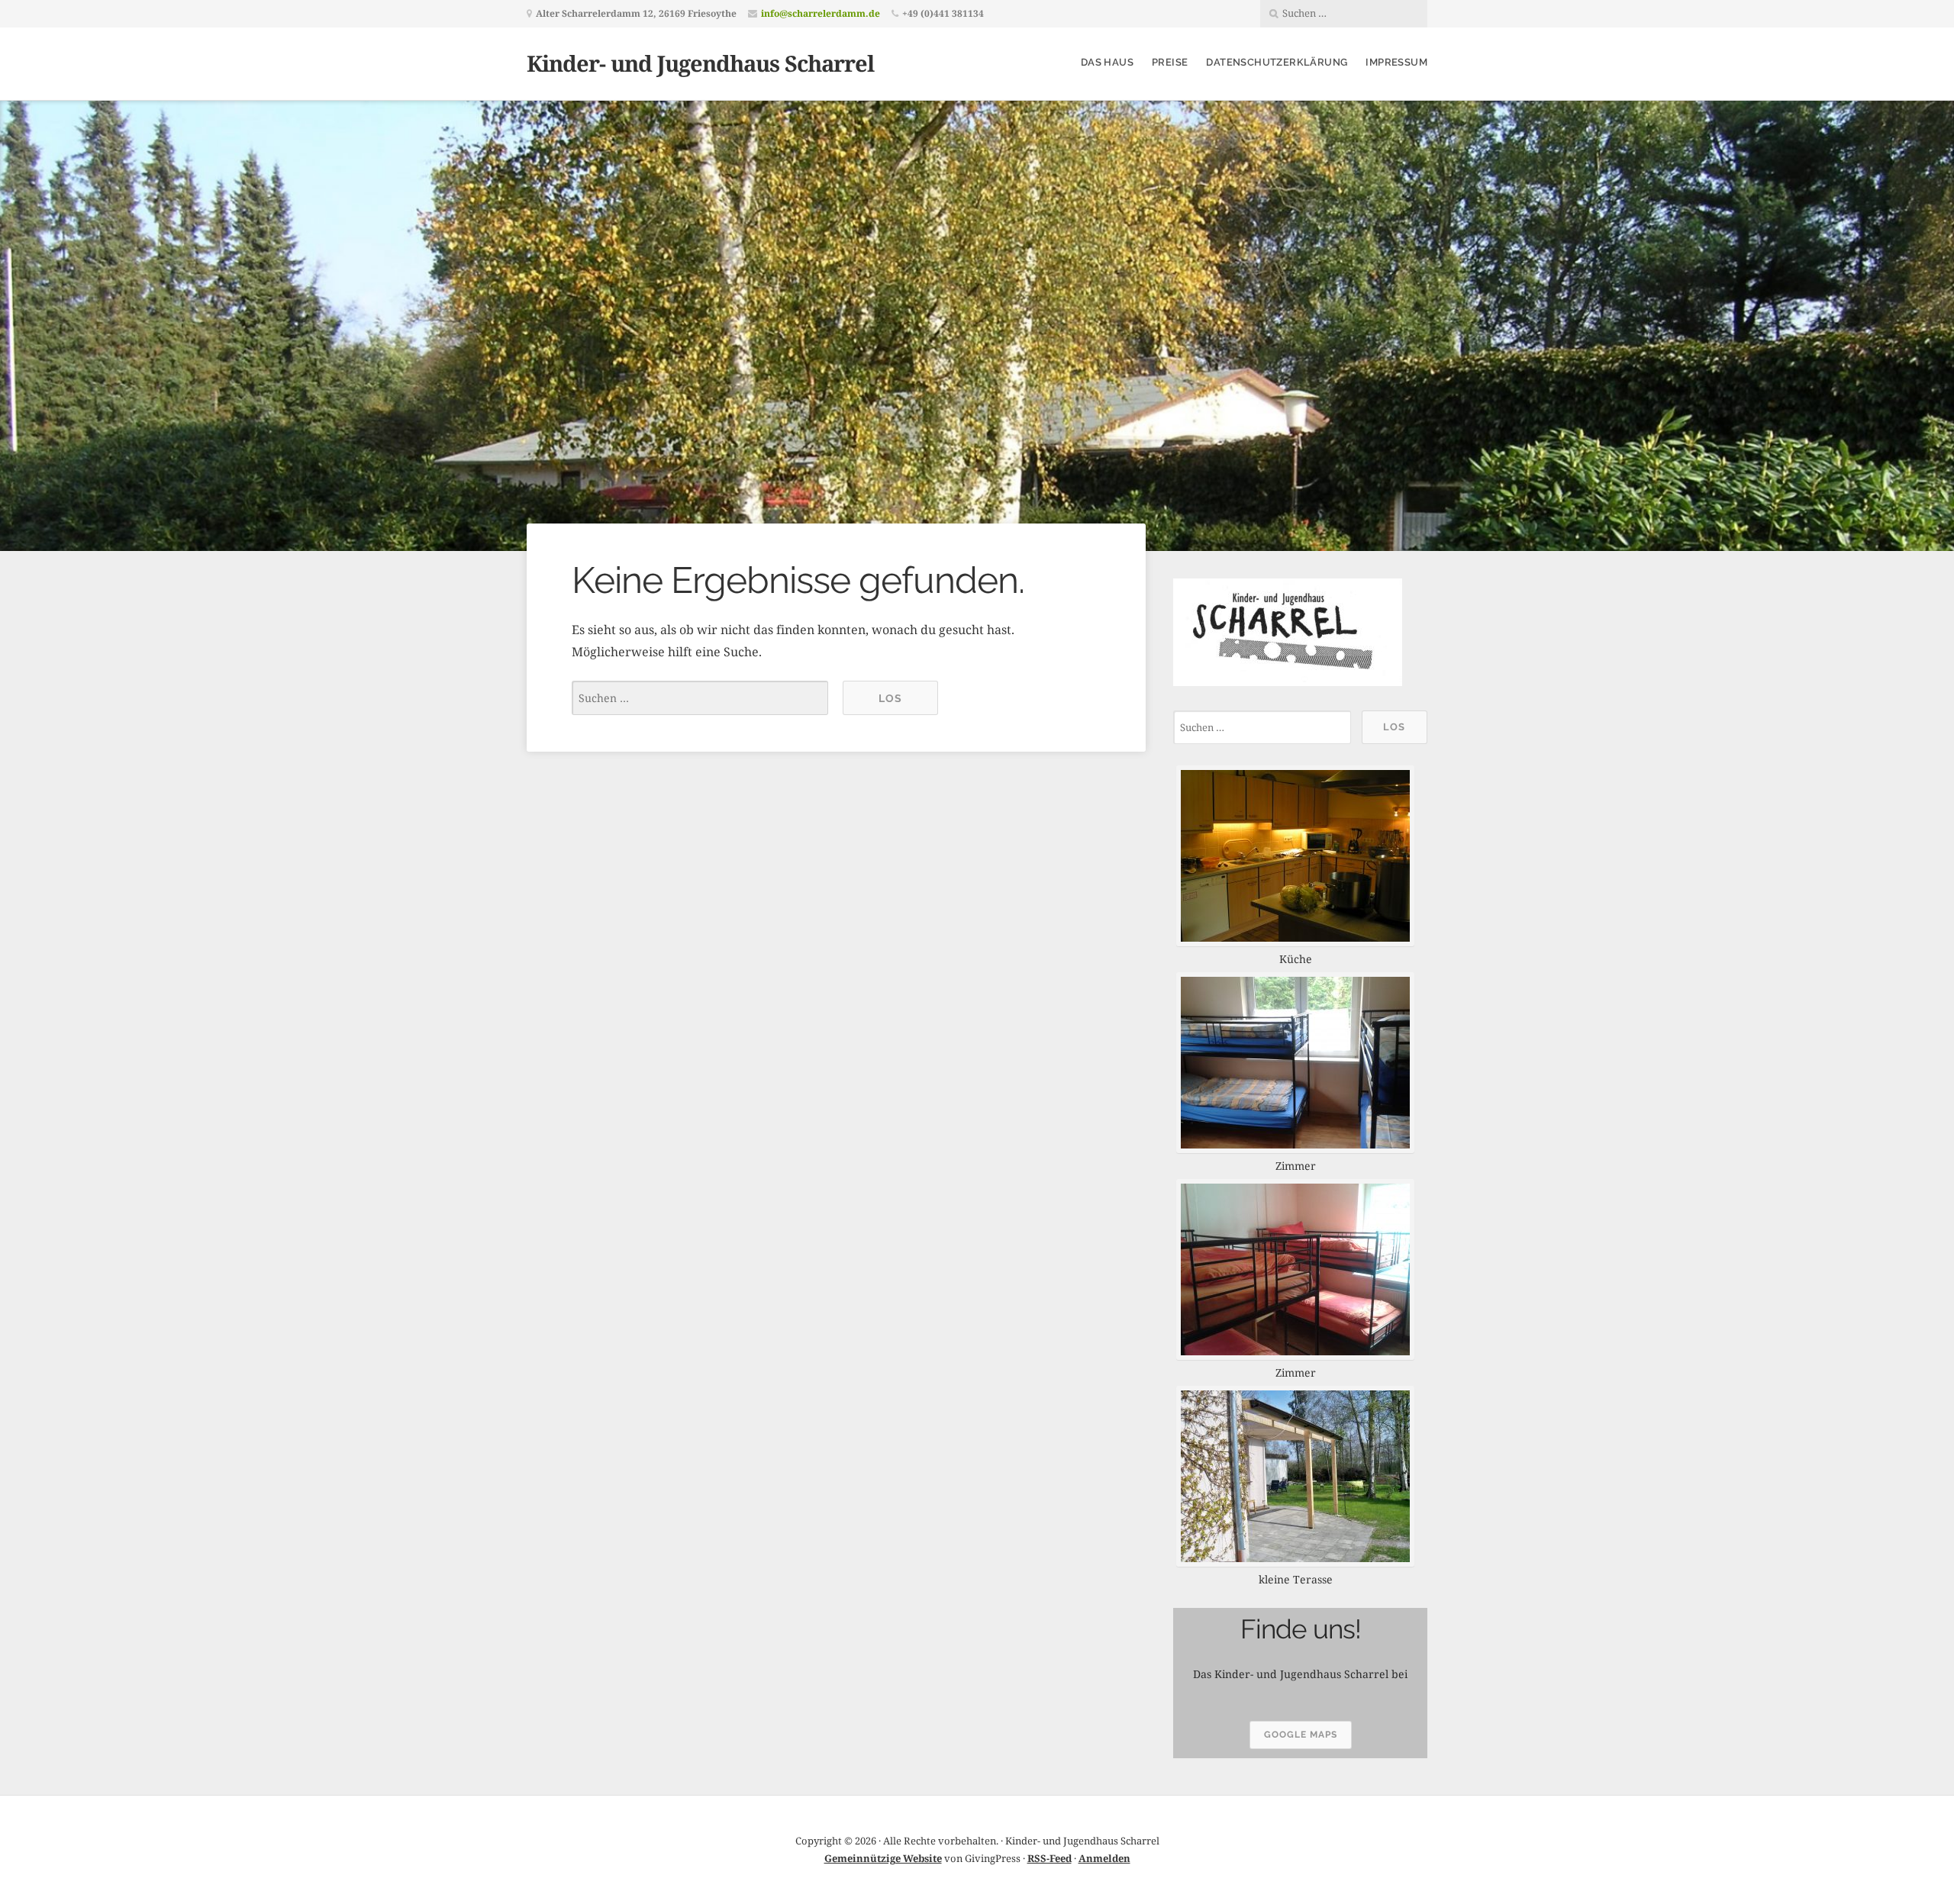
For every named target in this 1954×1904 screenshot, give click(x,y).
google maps (1301, 1735)
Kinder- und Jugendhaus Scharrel (700, 63)
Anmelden (1104, 1858)
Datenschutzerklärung (1277, 62)
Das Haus (1107, 62)
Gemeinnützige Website (883, 1858)
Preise (1170, 62)
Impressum (1396, 62)
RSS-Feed (1050, 1858)
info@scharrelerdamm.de (821, 13)
